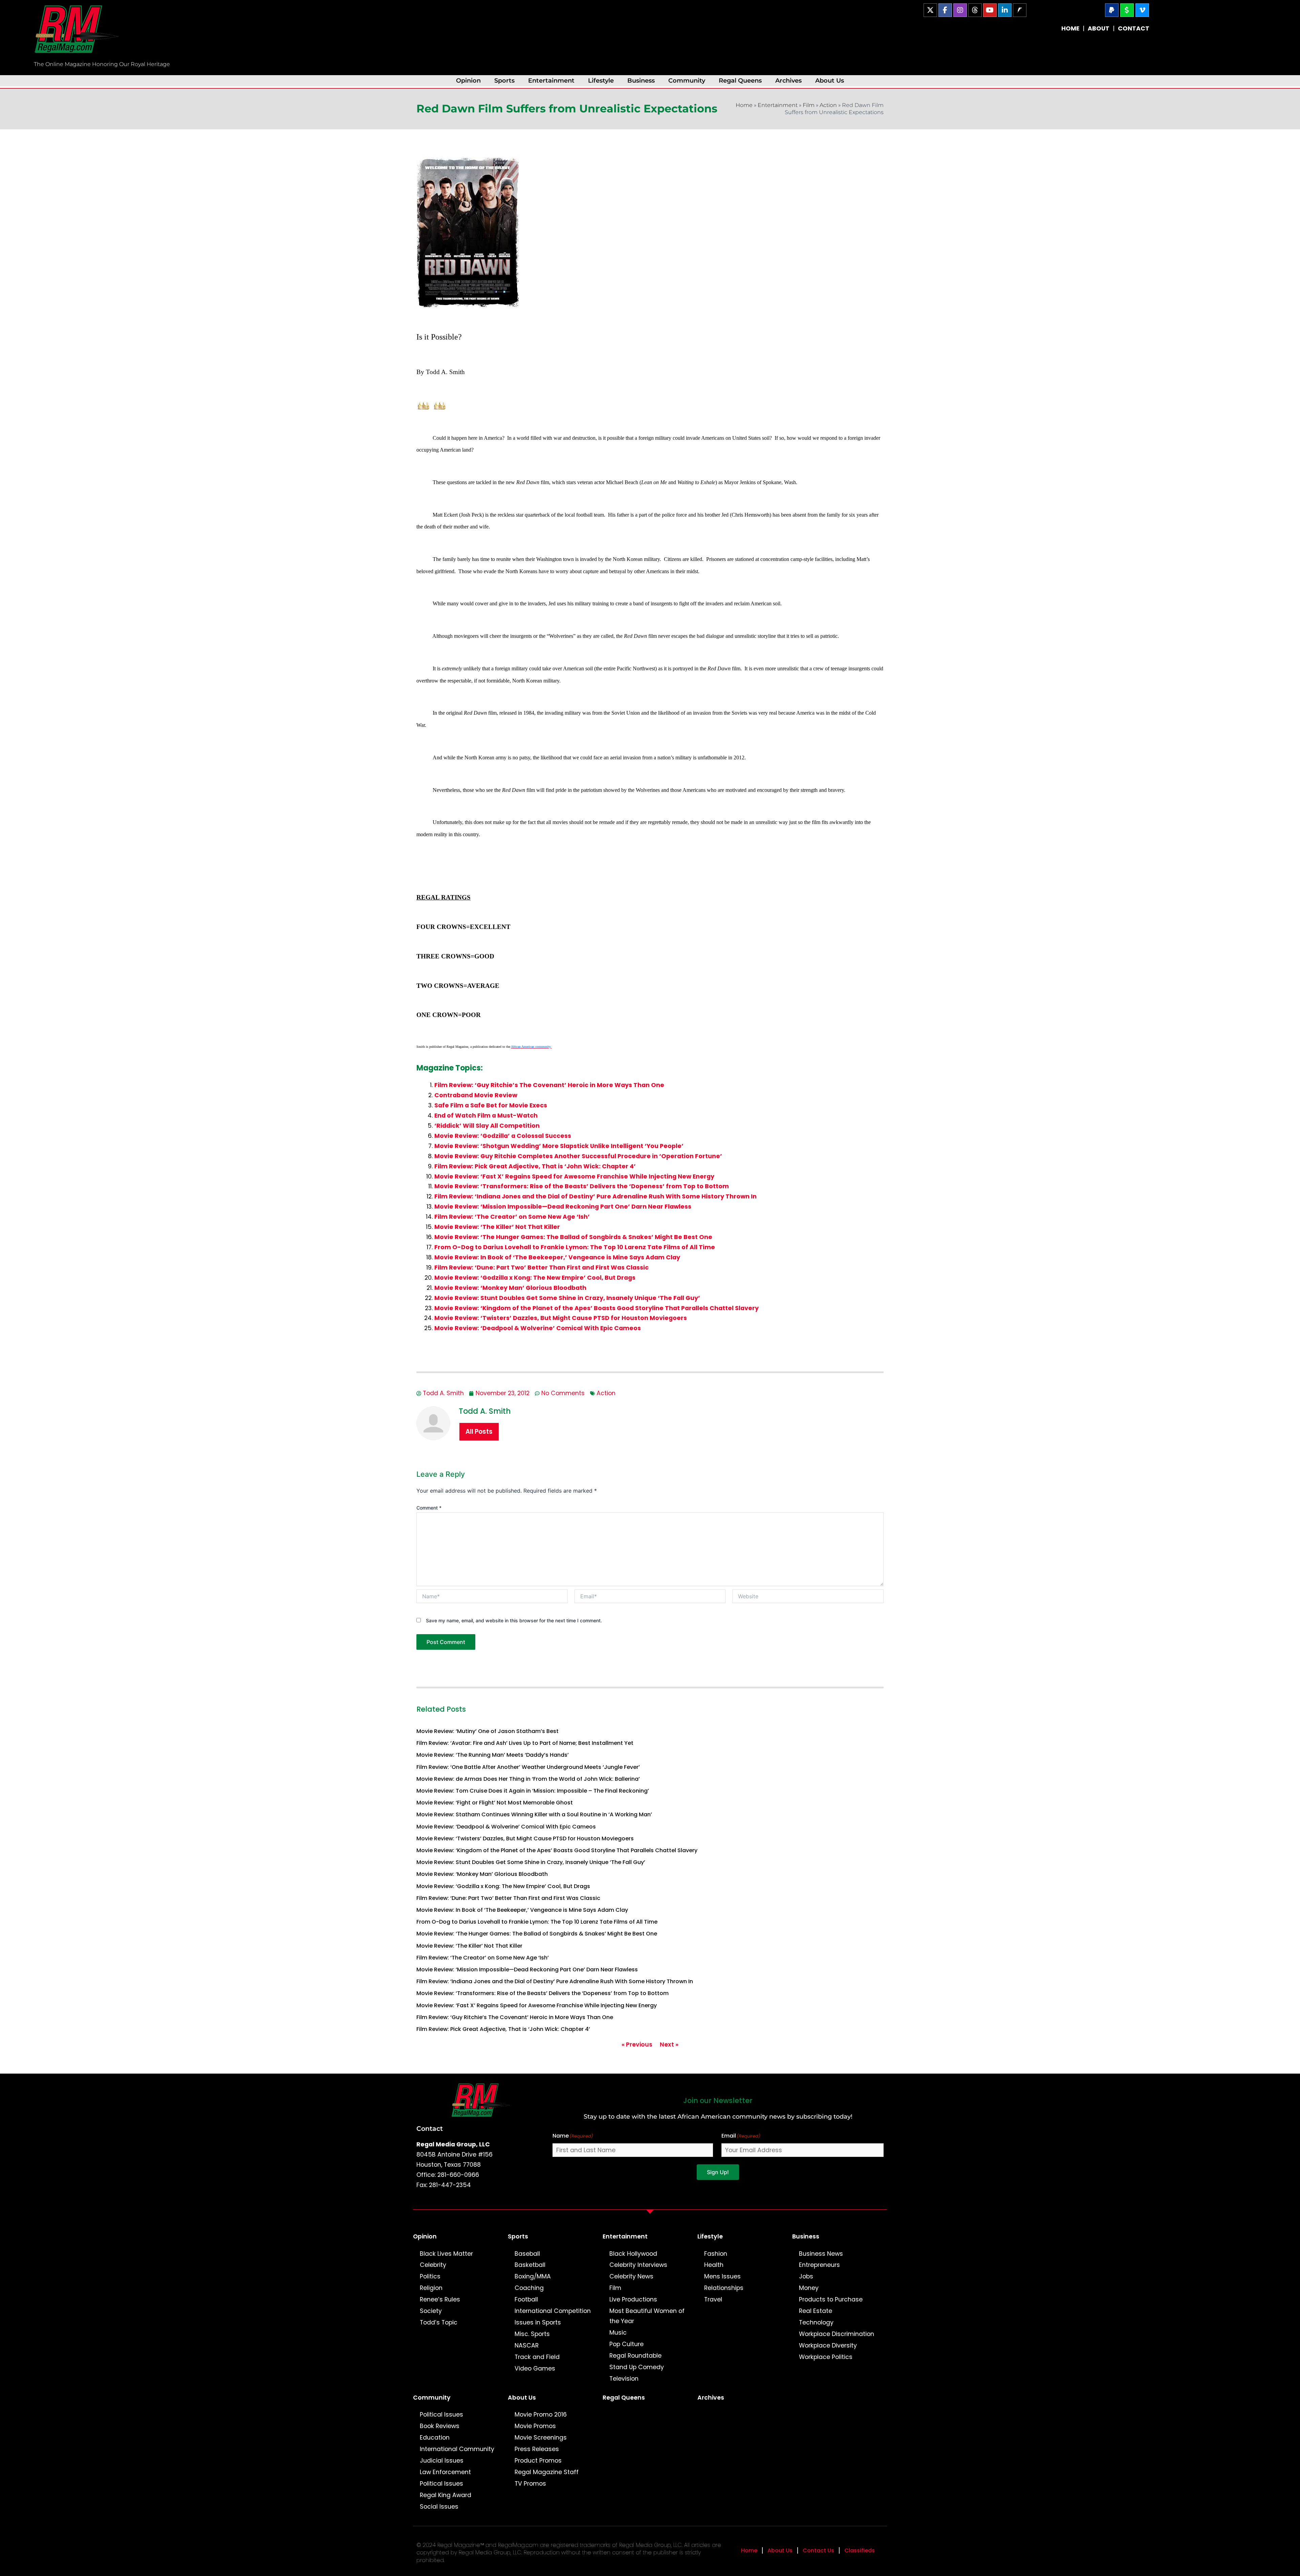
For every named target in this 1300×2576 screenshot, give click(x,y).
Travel (713, 2299)
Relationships (724, 2288)
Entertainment (551, 80)
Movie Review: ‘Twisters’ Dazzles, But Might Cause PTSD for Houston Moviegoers (561, 1318)
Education (435, 2438)
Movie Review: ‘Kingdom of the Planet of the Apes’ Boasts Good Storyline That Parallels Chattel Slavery (597, 1308)
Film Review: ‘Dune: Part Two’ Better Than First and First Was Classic (541, 1268)
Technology (816, 2322)
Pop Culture (626, 2344)
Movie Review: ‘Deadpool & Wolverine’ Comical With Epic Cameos (538, 1328)
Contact (430, 2128)
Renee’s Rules (440, 2299)
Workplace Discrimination (837, 2334)
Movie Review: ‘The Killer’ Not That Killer (497, 1227)
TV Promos (530, 2484)
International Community (457, 2449)
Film (809, 105)
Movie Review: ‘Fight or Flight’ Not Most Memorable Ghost (495, 1803)
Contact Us (818, 2550)
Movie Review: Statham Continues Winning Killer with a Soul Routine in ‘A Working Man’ (534, 1814)
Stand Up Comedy (637, 2367)
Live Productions (633, 2299)
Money (809, 2288)
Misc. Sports (532, 2334)
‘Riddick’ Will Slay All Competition (487, 1126)
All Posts (479, 1432)
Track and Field (537, 2357)
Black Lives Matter (446, 2254)
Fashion (716, 2254)
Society (431, 2311)
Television (624, 2379)
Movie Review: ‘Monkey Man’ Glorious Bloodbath (510, 1288)
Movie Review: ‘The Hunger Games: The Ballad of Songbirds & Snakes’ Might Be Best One (573, 1237)
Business (641, 80)
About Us (830, 80)
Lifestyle (601, 80)
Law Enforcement (445, 2472)
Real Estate (816, 2311)
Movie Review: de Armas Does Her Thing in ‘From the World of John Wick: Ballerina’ (528, 1779)
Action (828, 105)
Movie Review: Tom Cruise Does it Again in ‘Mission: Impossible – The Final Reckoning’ (533, 1791)
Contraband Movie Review (476, 1095)
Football (526, 2299)
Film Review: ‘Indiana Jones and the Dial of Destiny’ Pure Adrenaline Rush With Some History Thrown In (595, 1196)
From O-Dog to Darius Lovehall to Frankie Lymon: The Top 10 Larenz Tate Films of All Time (575, 1247)
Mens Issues (722, 2276)
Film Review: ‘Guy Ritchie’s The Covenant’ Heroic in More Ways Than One (549, 1085)
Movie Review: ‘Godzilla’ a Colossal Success (503, 1136)
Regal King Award (446, 2495)
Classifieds (860, 2550)
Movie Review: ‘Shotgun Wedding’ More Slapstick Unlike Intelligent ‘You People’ (559, 1146)
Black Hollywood (633, 2254)
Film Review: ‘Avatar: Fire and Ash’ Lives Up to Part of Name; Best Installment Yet (525, 1743)
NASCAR (527, 2345)
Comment (429, 1508)
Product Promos (538, 2461)
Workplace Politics (826, 2357)
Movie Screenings (541, 2438)
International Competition (553, 2311)
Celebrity (433, 2265)
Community (687, 80)
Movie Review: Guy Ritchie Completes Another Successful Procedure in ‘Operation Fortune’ (578, 1156)
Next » (669, 2044)
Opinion (468, 80)
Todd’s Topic (439, 2322)
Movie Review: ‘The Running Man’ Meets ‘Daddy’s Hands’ (493, 1755)
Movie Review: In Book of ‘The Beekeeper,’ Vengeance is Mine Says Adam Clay (557, 1257)
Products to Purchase (831, 2299)
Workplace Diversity (828, 2345)
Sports (504, 80)
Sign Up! (718, 2172)
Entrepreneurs (819, 2265)
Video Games (535, 2368)
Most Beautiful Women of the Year (647, 2316)
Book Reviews (440, 2426)
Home (744, 105)
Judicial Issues (442, 2461)
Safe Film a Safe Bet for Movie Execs (491, 1105)
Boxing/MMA (533, 2276)
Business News (821, 2254)
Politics (430, 2276)
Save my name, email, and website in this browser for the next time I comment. (514, 1620)
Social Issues (439, 2507)
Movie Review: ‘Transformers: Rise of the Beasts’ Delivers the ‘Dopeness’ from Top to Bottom (582, 1186)
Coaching (529, 2288)
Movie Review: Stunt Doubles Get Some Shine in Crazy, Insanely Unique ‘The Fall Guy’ (567, 1298)
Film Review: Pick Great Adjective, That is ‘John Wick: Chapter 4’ (535, 1166)
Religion (431, 2288)
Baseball (527, 2254)
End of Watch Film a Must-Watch (486, 1116)
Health (714, 2265)
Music (618, 2333)
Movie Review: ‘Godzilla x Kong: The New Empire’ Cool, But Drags (535, 1278)
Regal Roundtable (635, 2356)
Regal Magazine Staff (547, 2472)
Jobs (806, 2276)
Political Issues (441, 2415)
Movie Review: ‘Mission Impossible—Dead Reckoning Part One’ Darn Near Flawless (563, 1207)
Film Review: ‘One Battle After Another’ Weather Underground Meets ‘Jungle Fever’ (528, 1767)
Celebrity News (631, 2276)
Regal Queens (740, 80)
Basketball (530, 2265)
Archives (788, 80)
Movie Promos (535, 2426)
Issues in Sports (538, 2322)
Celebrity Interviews (638, 2265)
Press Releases (537, 2449)
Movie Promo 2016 (541, 2415)
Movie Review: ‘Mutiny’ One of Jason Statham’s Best (487, 1731)
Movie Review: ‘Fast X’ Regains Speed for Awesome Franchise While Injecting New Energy (574, 1176)
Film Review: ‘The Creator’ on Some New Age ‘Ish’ (512, 1217)
